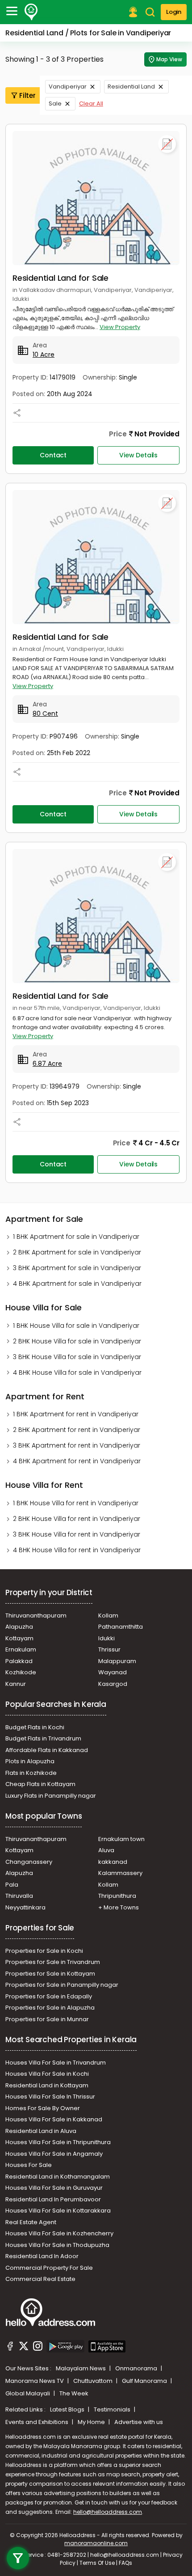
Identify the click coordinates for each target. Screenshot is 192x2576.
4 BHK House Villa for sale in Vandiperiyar (77, 1372)
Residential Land (131, 87)
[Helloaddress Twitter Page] (24, 2348)
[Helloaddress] (31, 12)
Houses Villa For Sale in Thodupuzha (57, 2245)
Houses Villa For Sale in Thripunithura (58, 2142)
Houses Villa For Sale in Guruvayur (54, 2188)
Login (174, 12)
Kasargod (113, 1684)
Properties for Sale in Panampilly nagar (62, 1985)
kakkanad (113, 1862)
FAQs (125, 2563)
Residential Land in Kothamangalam (58, 2177)
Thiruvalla (19, 1896)
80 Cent (45, 714)
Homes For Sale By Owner (43, 2108)
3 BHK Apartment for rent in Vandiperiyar (77, 1445)
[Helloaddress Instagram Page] (38, 2348)
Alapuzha (19, 1627)
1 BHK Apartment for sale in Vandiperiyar (76, 1237)
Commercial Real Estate (40, 2279)
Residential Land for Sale (61, 278)
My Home (92, 2422)
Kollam (108, 1615)
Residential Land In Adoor (42, 2256)
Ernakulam (21, 1649)
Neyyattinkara (25, 1907)
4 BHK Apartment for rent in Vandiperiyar (77, 1461)
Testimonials (113, 2409)
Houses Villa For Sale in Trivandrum (56, 2063)
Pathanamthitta (121, 1627)
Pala (12, 1885)
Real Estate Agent (31, 2222)
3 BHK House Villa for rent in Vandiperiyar (77, 1534)
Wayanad (113, 1672)
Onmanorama (137, 2368)
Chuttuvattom (94, 2381)
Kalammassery (120, 1873)
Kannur (16, 1684)
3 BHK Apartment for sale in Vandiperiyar (77, 1268)
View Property (120, 327)
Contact (53, 455)
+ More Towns (119, 1907)
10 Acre (44, 355)
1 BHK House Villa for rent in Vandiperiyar (76, 1503)
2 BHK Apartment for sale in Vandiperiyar (77, 1252)
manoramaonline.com (96, 2543)
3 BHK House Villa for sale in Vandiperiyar (77, 1357)
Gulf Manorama (145, 2381)
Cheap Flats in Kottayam (40, 1784)
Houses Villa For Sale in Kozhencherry (59, 2233)
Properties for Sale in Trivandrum (53, 1962)
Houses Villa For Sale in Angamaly (54, 2154)
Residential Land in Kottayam (47, 2085)
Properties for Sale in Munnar (47, 2019)
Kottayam (19, 1638)
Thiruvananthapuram (36, 1615)
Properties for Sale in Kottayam (50, 1974)
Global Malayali (28, 2393)
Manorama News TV (35, 2381)
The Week (74, 2393)
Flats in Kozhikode (31, 1773)
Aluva (106, 1850)
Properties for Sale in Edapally (49, 1996)
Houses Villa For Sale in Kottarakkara (58, 2211)
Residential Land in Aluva (41, 2131)
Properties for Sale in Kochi (44, 1951)
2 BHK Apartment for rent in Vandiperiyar (77, 1430)
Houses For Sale (29, 2165)
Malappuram (117, 1661)
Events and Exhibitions (38, 2422)
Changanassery (29, 1862)
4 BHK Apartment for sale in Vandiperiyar (77, 1284)
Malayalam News (81, 2368)
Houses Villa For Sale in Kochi (47, 2074)
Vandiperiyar (68, 87)
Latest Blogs (68, 2409)
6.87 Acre (47, 1064)
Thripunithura (117, 1896)
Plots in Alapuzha (30, 1761)
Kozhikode (21, 1672)
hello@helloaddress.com (108, 2512)
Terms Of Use (97, 2563)
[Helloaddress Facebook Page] (10, 2348)
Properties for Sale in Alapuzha (50, 2008)
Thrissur (109, 1649)
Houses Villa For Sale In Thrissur (50, 2097)
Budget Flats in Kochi (35, 1727)
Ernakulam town (121, 1839)
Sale (55, 103)
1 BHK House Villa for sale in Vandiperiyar (76, 1326)
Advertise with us (139, 2422)
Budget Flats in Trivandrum (43, 1738)
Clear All (91, 103)
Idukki (106, 1638)
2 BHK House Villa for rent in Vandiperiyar (77, 1519)
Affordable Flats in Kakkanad (47, 1750)
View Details (138, 455)
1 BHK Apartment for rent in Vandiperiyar (76, 1414)
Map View (169, 59)
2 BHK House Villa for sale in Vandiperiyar (77, 1341)
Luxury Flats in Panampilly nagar (51, 1796)
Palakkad (19, 1661)
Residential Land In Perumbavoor (53, 2199)
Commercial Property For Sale (49, 2268)
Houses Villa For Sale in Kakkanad (54, 2119)
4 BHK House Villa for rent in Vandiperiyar (77, 1550)
